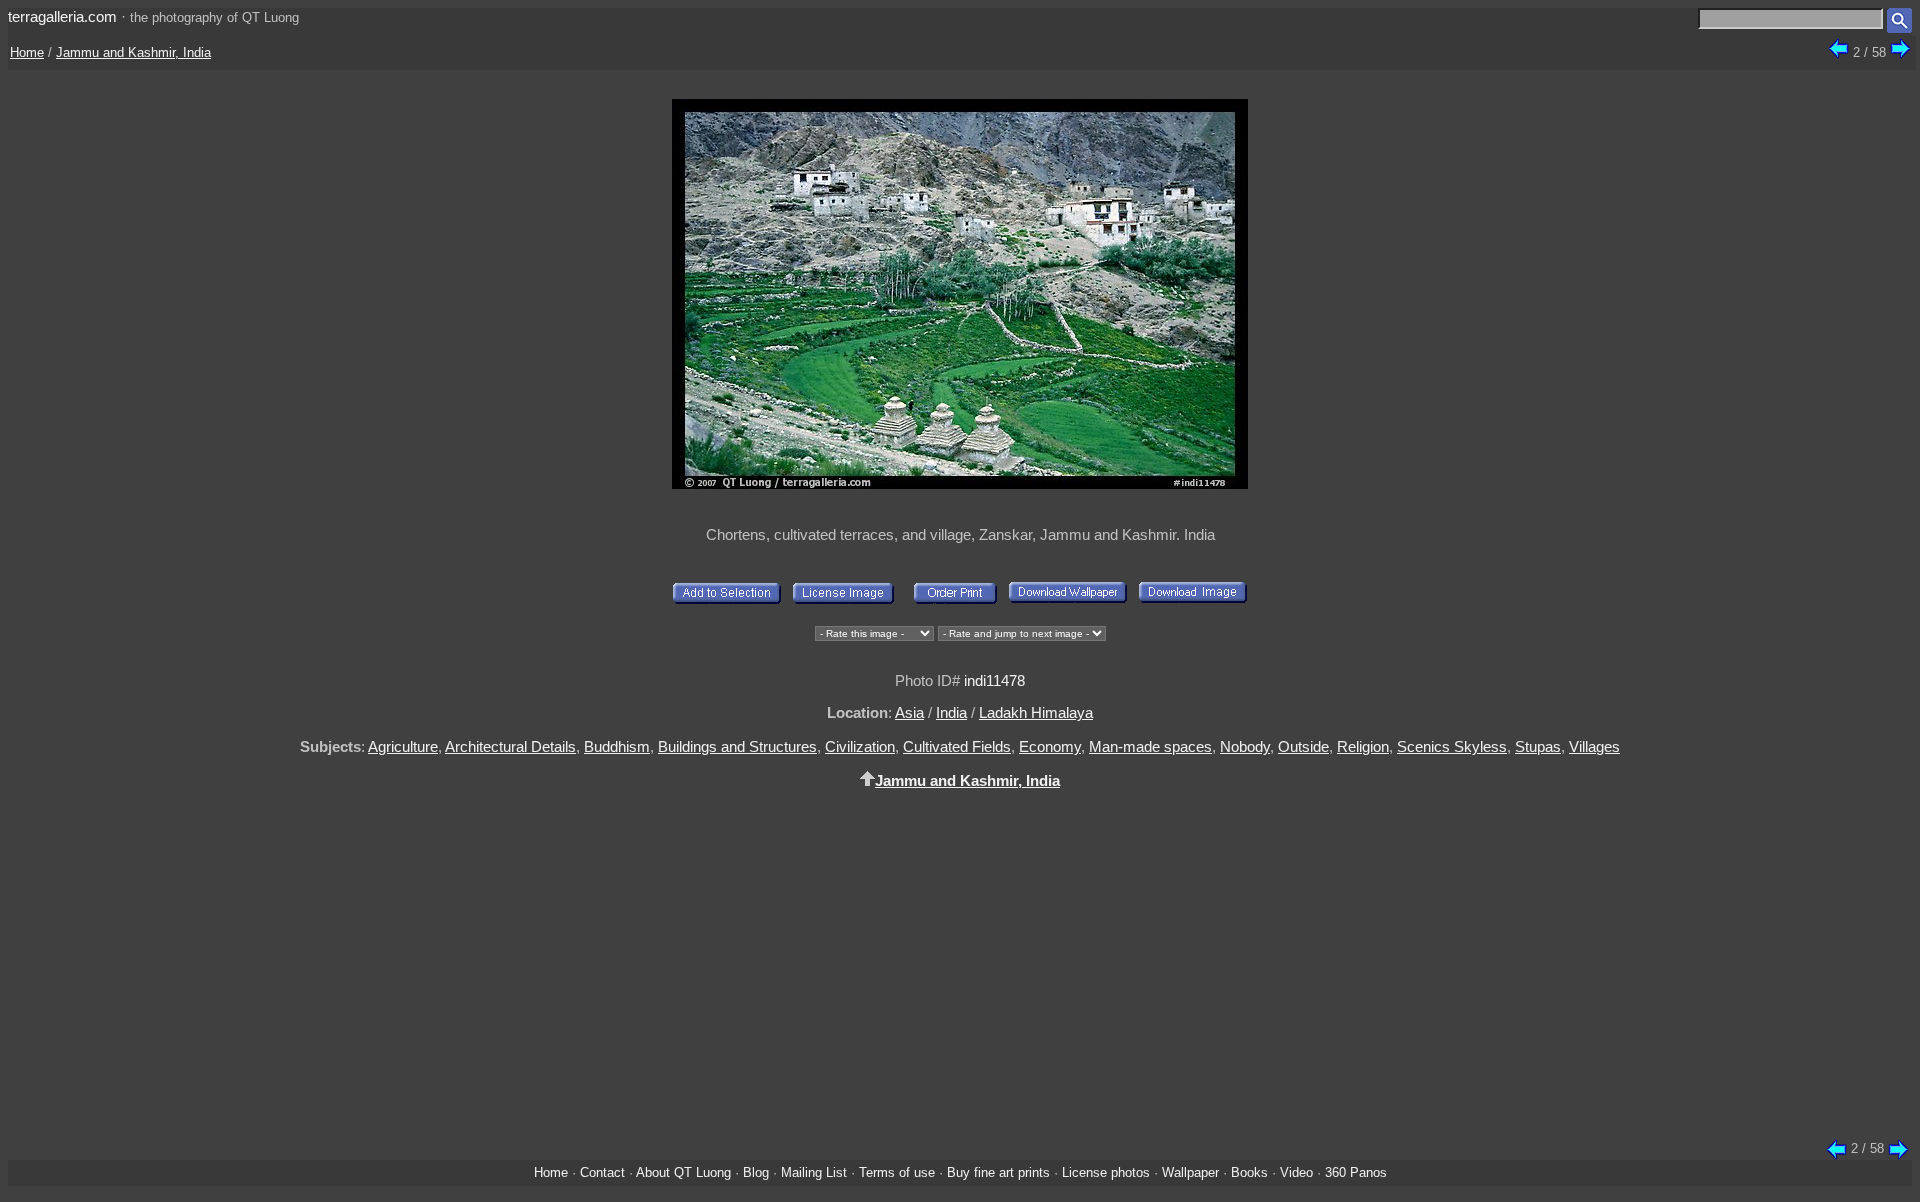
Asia (909, 712)
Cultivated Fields (957, 746)
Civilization (860, 746)
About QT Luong (683, 1172)
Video (1296, 1172)
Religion (1363, 746)
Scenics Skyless (1452, 746)
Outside (1303, 746)
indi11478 (994, 680)
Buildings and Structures (737, 746)
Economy (1050, 746)
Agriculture (403, 746)
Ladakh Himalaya (1036, 712)
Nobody (1245, 746)
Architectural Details (510, 746)
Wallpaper (1190, 1172)
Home (27, 52)
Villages (1594, 746)
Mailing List (814, 1172)
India (951, 712)
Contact (602, 1172)
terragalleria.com (62, 16)
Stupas (1538, 746)
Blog (756, 1172)
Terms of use (897, 1172)
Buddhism (617, 746)
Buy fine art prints (998, 1172)
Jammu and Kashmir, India (133, 52)
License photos (1106, 1172)
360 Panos (1356, 1172)
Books (1249, 1172)
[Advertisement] (960, 976)
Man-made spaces (1150, 746)
